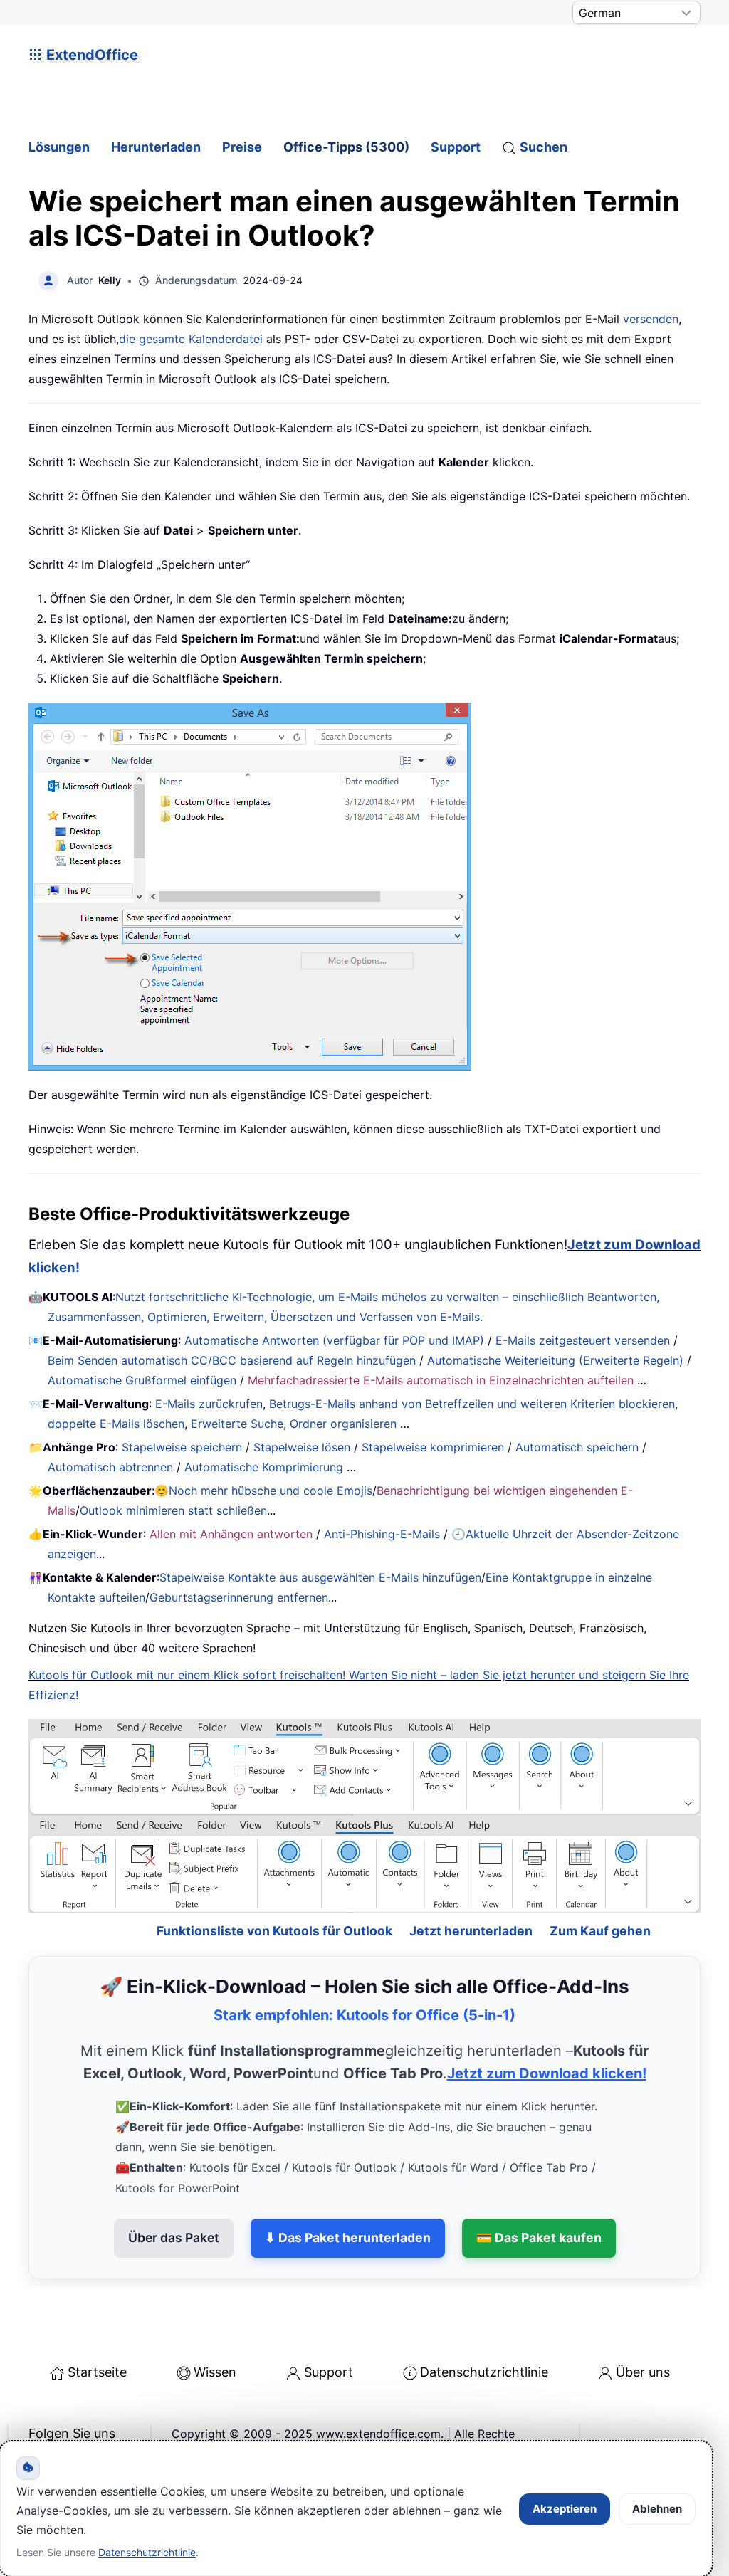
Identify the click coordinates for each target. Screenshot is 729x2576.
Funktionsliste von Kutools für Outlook (274, 1882)
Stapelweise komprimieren (433, 1447)
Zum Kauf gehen (600, 1882)
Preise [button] (242, 147)
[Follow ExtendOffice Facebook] (41, 2422)
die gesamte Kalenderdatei (191, 339)
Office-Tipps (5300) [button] (346, 147)
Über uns (643, 2324)
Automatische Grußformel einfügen (142, 1380)
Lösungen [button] (59, 147)
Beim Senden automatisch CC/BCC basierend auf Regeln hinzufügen (232, 1360)
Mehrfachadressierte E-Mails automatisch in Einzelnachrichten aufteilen (441, 1380)
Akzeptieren (565, 2509)
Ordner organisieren (343, 1424)
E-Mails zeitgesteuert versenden (583, 1340)
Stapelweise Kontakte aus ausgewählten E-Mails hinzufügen (320, 1577)
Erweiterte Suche (237, 1424)
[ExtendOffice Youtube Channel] (107, 2422)
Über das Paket (174, 2190)
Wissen (215, 2324)
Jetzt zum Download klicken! (547, 2026)
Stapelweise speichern (182, 1447)
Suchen (544, 147)
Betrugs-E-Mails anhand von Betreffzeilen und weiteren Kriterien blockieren (472, 1404)
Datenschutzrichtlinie (484, 2324)
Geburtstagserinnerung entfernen (239, 1597)
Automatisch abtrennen (110, 1467)
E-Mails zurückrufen (209, 1404)
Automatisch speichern (577, 1447)
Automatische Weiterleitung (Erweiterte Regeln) (555, 1360)
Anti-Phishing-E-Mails (382, 1534)
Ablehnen (657, 2509)
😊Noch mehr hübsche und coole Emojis (263, 1491)
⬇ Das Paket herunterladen (348, 2190)
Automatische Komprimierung (264, 1467)
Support (456, 147)
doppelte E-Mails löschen (116, 1424)
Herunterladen (156, 147)
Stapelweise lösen (302, 1447)
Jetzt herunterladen (471, 1882)
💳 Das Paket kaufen (539, 2190)
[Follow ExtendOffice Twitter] (74, 2422)
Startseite (97, 2324)
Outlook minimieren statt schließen (173, 1510)
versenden (651, 319)
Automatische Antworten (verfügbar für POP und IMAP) (334, 1340)
